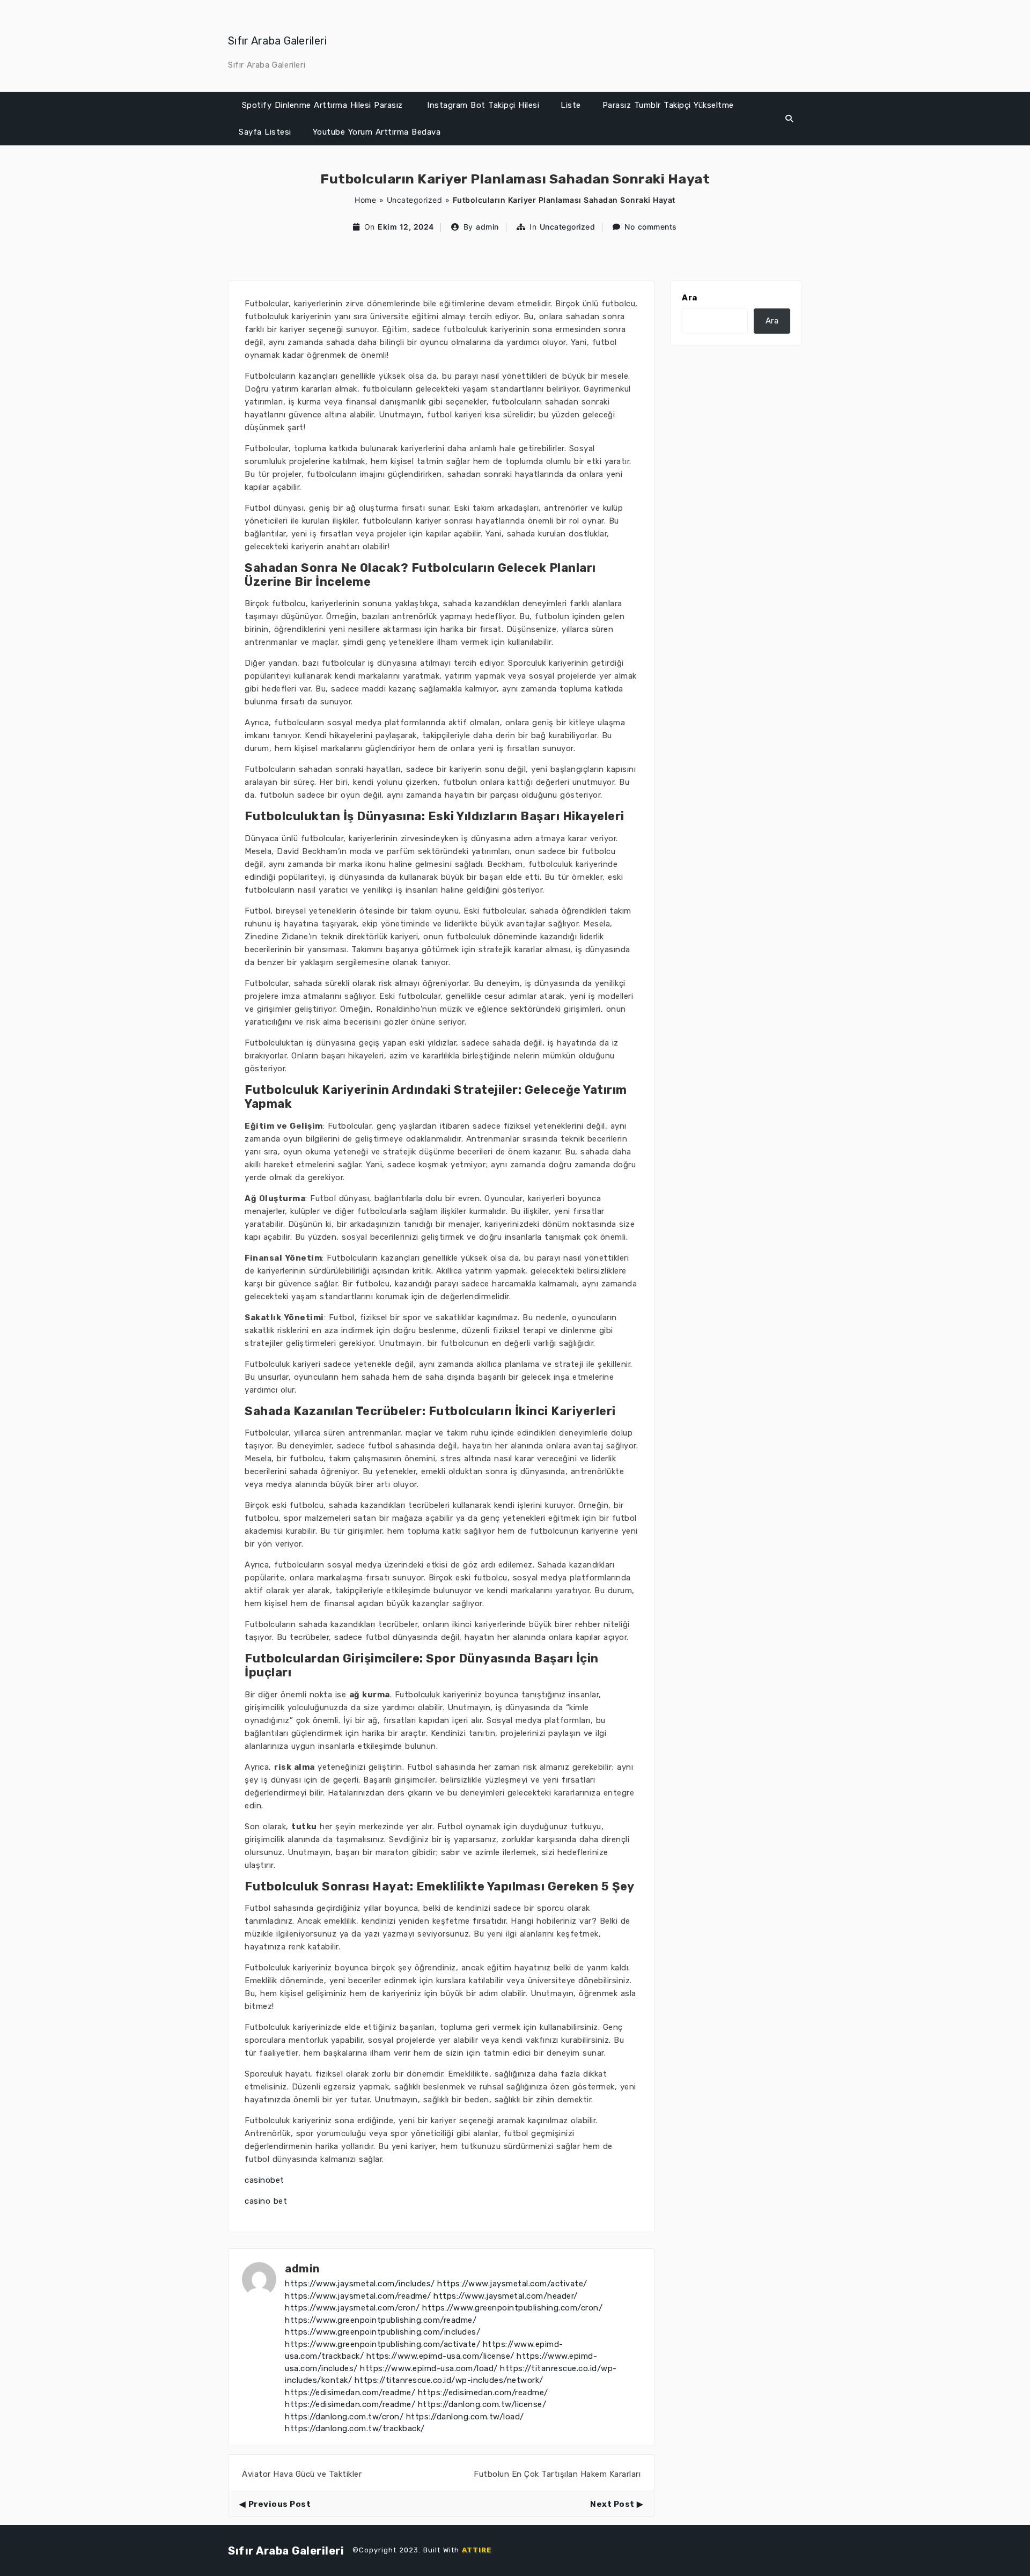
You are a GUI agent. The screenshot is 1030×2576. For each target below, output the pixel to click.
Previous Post (279, 2504)
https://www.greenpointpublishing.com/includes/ (382, 2332)
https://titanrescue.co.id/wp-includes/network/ (449, 2380)
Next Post (612, 2504)
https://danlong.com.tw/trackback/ (355, 2428)
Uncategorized (415, 200)
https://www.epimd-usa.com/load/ (429, 2368)
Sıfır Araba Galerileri (278, 41)
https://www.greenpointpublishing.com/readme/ (381, 2320)
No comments (651, 227)
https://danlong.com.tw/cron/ (344, 2417)
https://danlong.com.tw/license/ (482, 2404)
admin (487, 227)
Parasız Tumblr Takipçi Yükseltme (668, 105)
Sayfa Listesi (265, 132)
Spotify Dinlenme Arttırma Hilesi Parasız (322, 105)
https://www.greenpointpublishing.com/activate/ (382, 2344)
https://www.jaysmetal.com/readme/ (358, 2296)
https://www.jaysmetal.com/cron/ (352, 2308)
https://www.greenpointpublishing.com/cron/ (512, 2308)
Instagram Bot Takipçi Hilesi (483, 105)
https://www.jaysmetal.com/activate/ (512, 2284)
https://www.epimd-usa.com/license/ (440, 2356)
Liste (571, 105)
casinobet (264, 2180)
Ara (690, 298)
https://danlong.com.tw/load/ (465, 2417)
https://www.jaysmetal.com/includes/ (360, 2284)
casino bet (266, 2201)
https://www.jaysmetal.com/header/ (506, 2296)
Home (365, 200)
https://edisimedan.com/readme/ (350, 2393)
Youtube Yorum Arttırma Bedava (377, 132)
